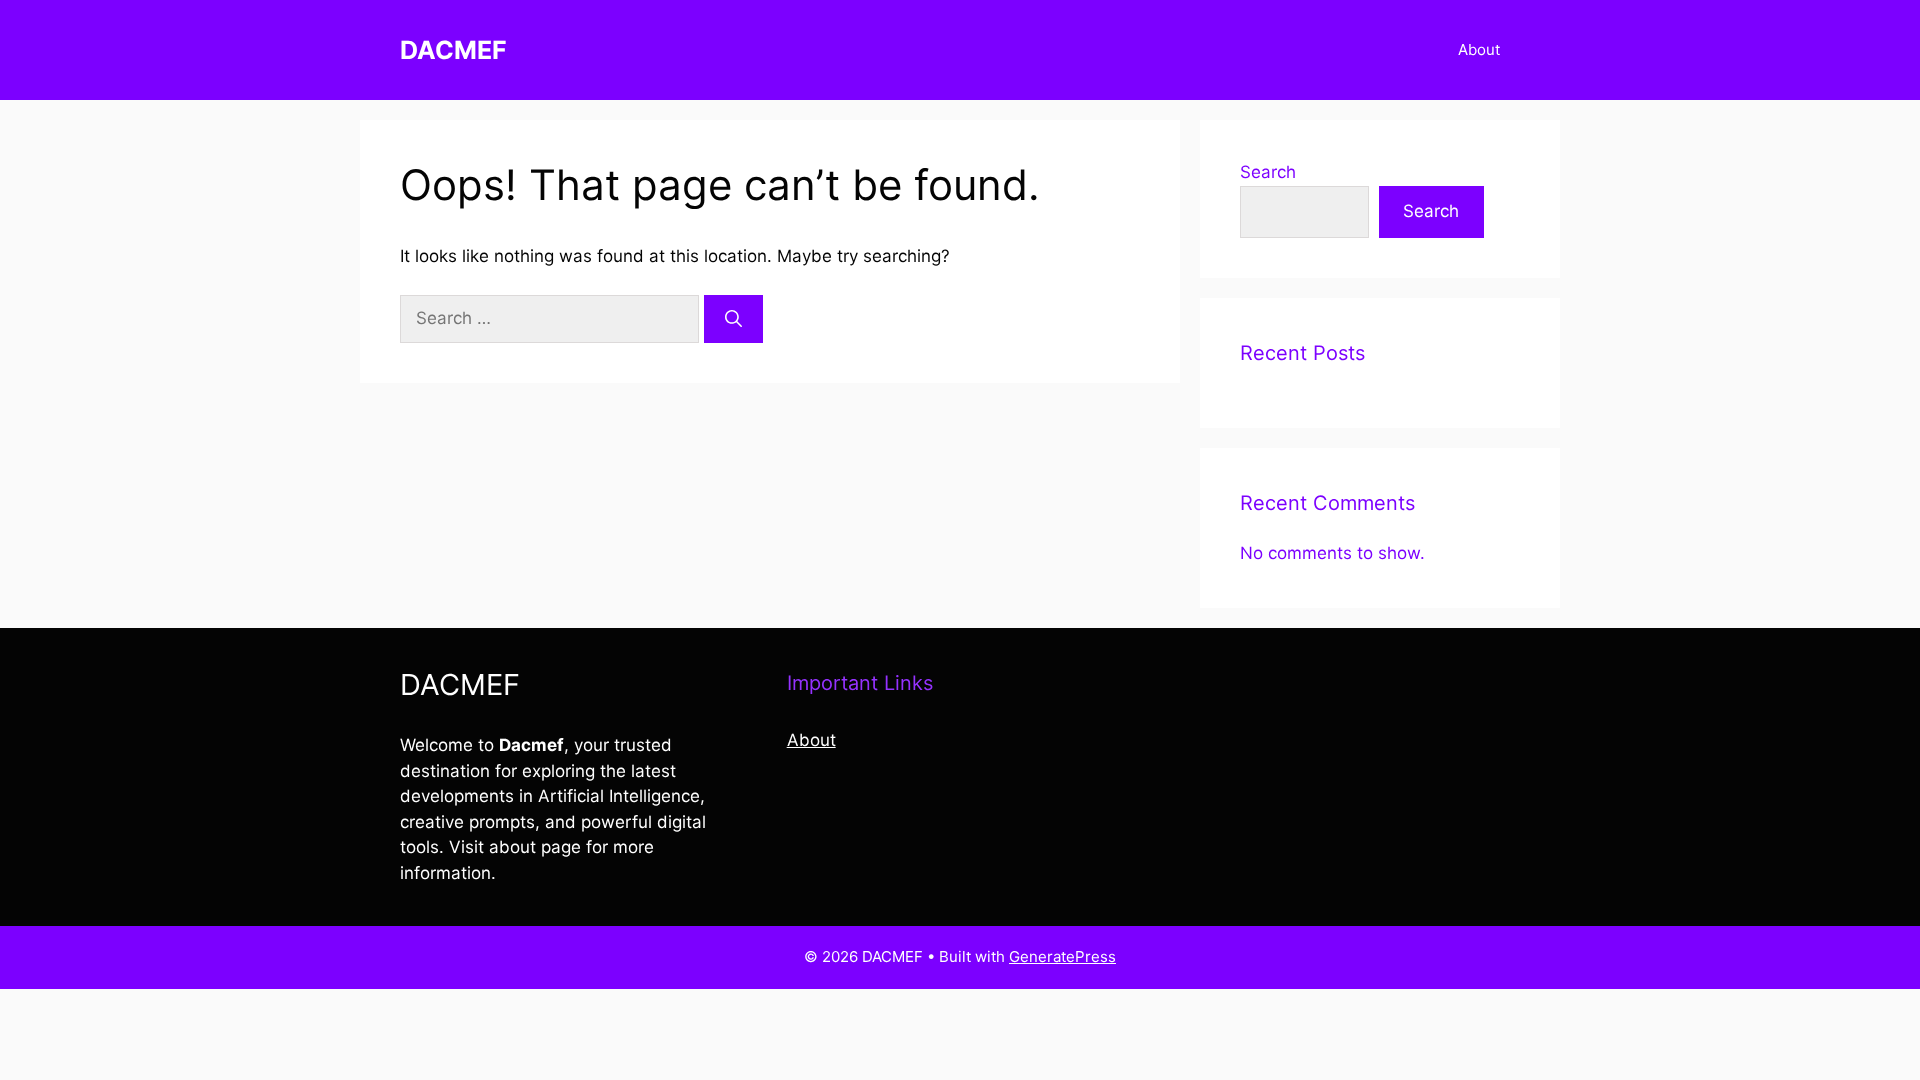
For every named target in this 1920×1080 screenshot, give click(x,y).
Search (1268, 172)
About (1479, 49)
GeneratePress (1062, 956)
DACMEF (453, 50)
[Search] (733, 319)
